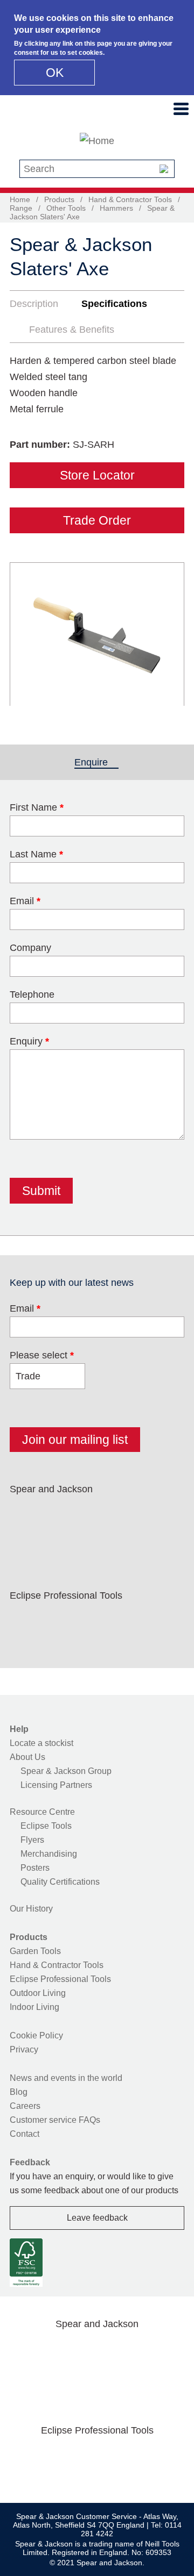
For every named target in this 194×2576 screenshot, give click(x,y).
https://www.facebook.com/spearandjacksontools (25, 1514)
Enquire (96, 762)
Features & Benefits (72, 330)
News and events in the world (66, 2078)
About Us (27, 1757)
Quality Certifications (60, 1882)
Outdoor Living (38, 1993)
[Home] (97, 141)
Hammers (116, 208)
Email (25, 901)
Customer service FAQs (55, 2120)
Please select (42, 1355)
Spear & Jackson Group (66, 1771)
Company (30, 948)
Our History (31, 1909)
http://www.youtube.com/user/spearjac (163, 1514)
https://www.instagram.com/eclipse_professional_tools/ (94, 1621)
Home (20, 199)
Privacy (24, 2049)
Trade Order (97, 520)
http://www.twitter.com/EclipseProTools (60, 1621)
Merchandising (49, 1854)
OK (55, 73)
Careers (25, 2106)
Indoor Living (34, 2007)
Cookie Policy (36, 2035)
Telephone (32, 994)
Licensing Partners (56, 1785)
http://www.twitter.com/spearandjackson (60, 1514)
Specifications (114, 304)
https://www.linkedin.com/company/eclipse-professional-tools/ (128, 1621)
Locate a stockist (41, 1743)
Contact (25, 2134)
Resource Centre (42, 1812)
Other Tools (66, 208)
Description (34, 304)
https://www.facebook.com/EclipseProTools (25, 1621)
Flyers (32, 1840)
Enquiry (29, 1041)
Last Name (36, 854)
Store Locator (97, 475)
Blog (19, 2092)
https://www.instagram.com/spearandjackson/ (94, 1514)
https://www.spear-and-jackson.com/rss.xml (25, 1540)
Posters (35, 1868)
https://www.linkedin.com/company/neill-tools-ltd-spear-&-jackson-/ (128, 1514)
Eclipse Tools (46, 1826)
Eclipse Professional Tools (60, 1979)
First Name (37, 807)
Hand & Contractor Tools (130, 199)
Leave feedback (97, 2218)
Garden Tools (35, 1951)
